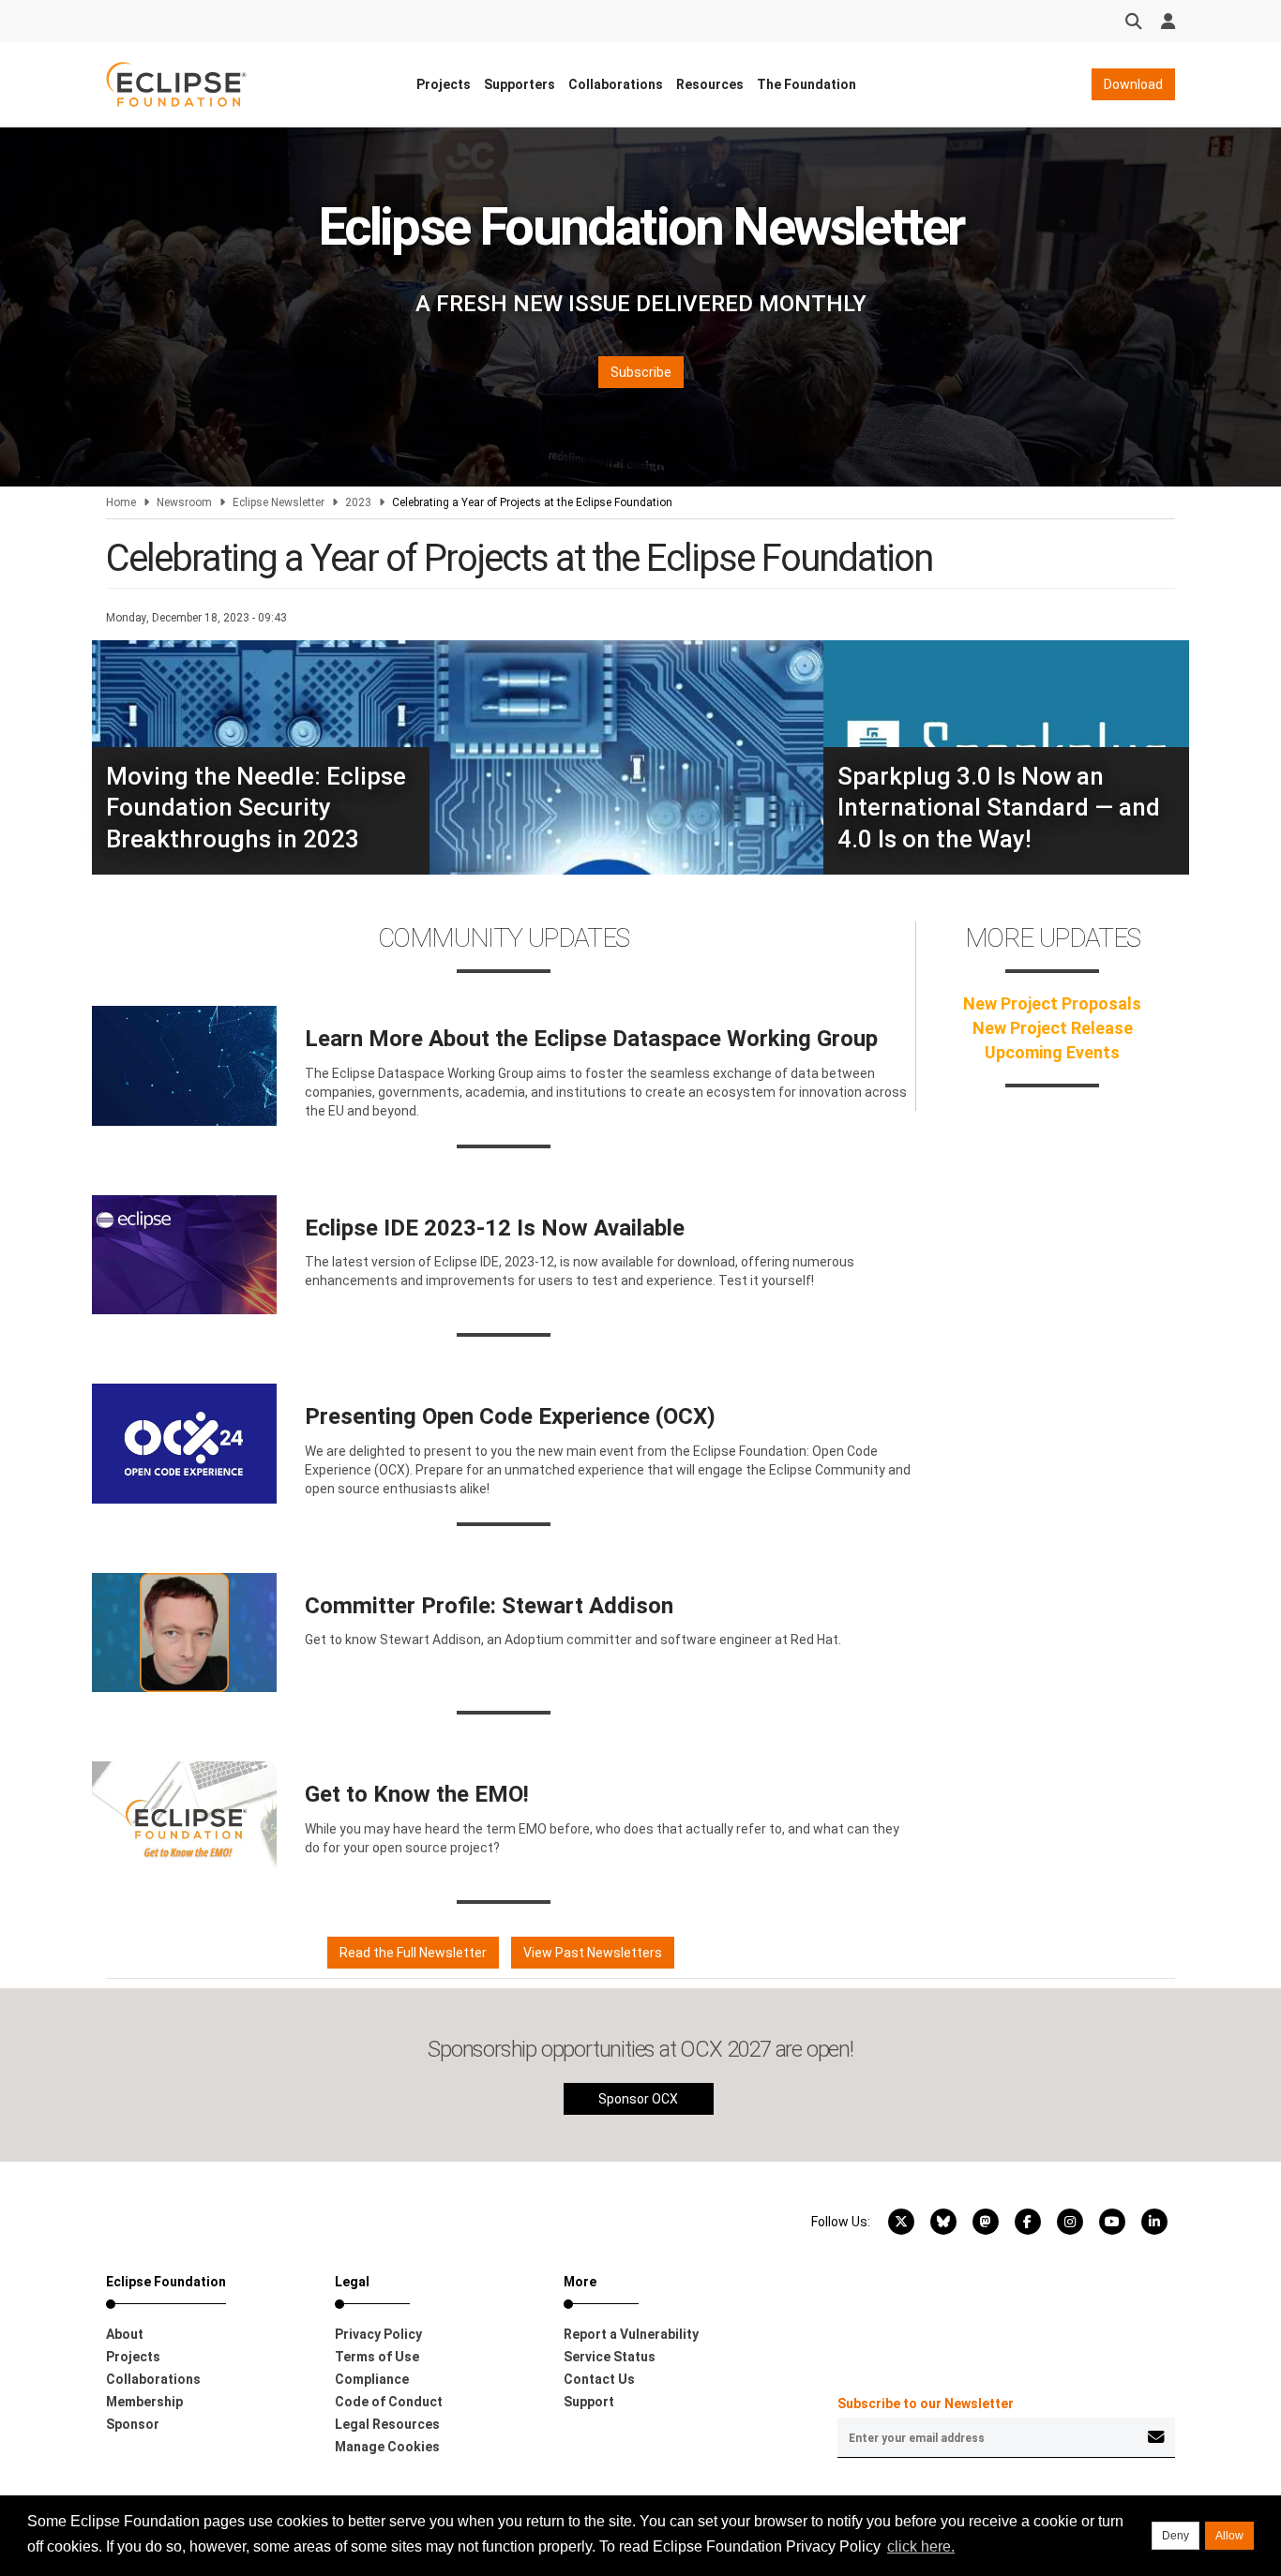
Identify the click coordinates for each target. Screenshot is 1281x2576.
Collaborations (616, 84)
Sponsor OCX (638, 2099)
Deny (1176, 2536)
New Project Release (1053, 1028)
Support (589, 2402)
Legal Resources (387, 2424)
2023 (358, 502)
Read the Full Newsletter (413, 1953)
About (125, 2334)
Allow (1229, 2536)
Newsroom (184, 502)
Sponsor (133, 2424)
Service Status (610, 2357)
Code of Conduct (389, 2402)
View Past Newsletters (593, 1953)
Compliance (372, 2379)
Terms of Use (377, 2357)
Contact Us (599, 2379)
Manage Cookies (387, 2447)
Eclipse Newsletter (279, 502)
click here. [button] (921, 2546)
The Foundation (806, 84)
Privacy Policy (378, 2334)
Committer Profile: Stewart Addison (489, 1606)
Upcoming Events (1052, 1052)
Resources (710, 84)
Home (121, 502)
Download (1133, 84)
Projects (444, 84)
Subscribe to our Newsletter (926, 2404)
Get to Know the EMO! (417, 1794)
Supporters (520, 84)
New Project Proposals (1052, 1003)
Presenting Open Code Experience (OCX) (510, 1416)
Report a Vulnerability (631, 2334)
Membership (144, 2402)
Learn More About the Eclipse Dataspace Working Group (591, 1039)
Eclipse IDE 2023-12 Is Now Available (495, 1228)
